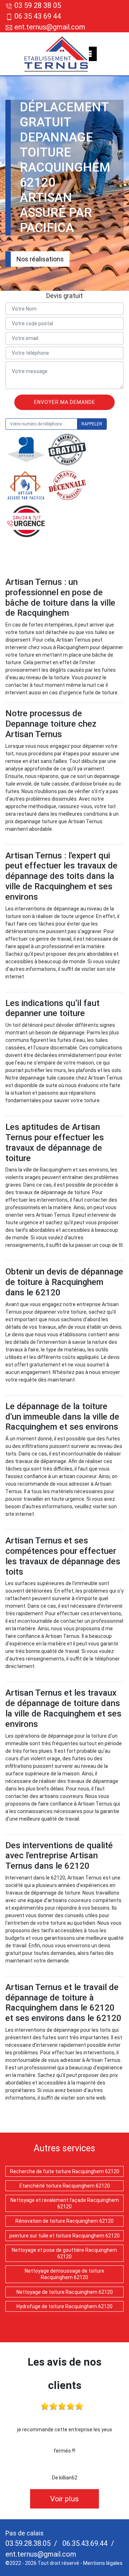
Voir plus (64, 2499)
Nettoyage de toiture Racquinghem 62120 (65, 2292)
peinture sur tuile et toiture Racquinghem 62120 (64, 2236)
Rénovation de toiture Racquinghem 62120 (64, 2221)
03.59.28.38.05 (28, 2543)
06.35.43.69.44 (84, 2543)
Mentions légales (103, 2563)
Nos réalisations (40, 259)
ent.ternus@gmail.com (49, 27)
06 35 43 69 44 (38, 16)
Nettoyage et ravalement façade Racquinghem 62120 (65, 2203)
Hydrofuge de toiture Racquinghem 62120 (64, 2306)
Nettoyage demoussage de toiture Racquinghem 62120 (64, 2274)
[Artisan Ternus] (56, 54)
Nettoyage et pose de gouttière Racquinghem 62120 (64, 2253)
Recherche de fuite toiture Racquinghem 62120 (65, 2171)
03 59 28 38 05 (38, 5)
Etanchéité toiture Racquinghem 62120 (65, 2186)
